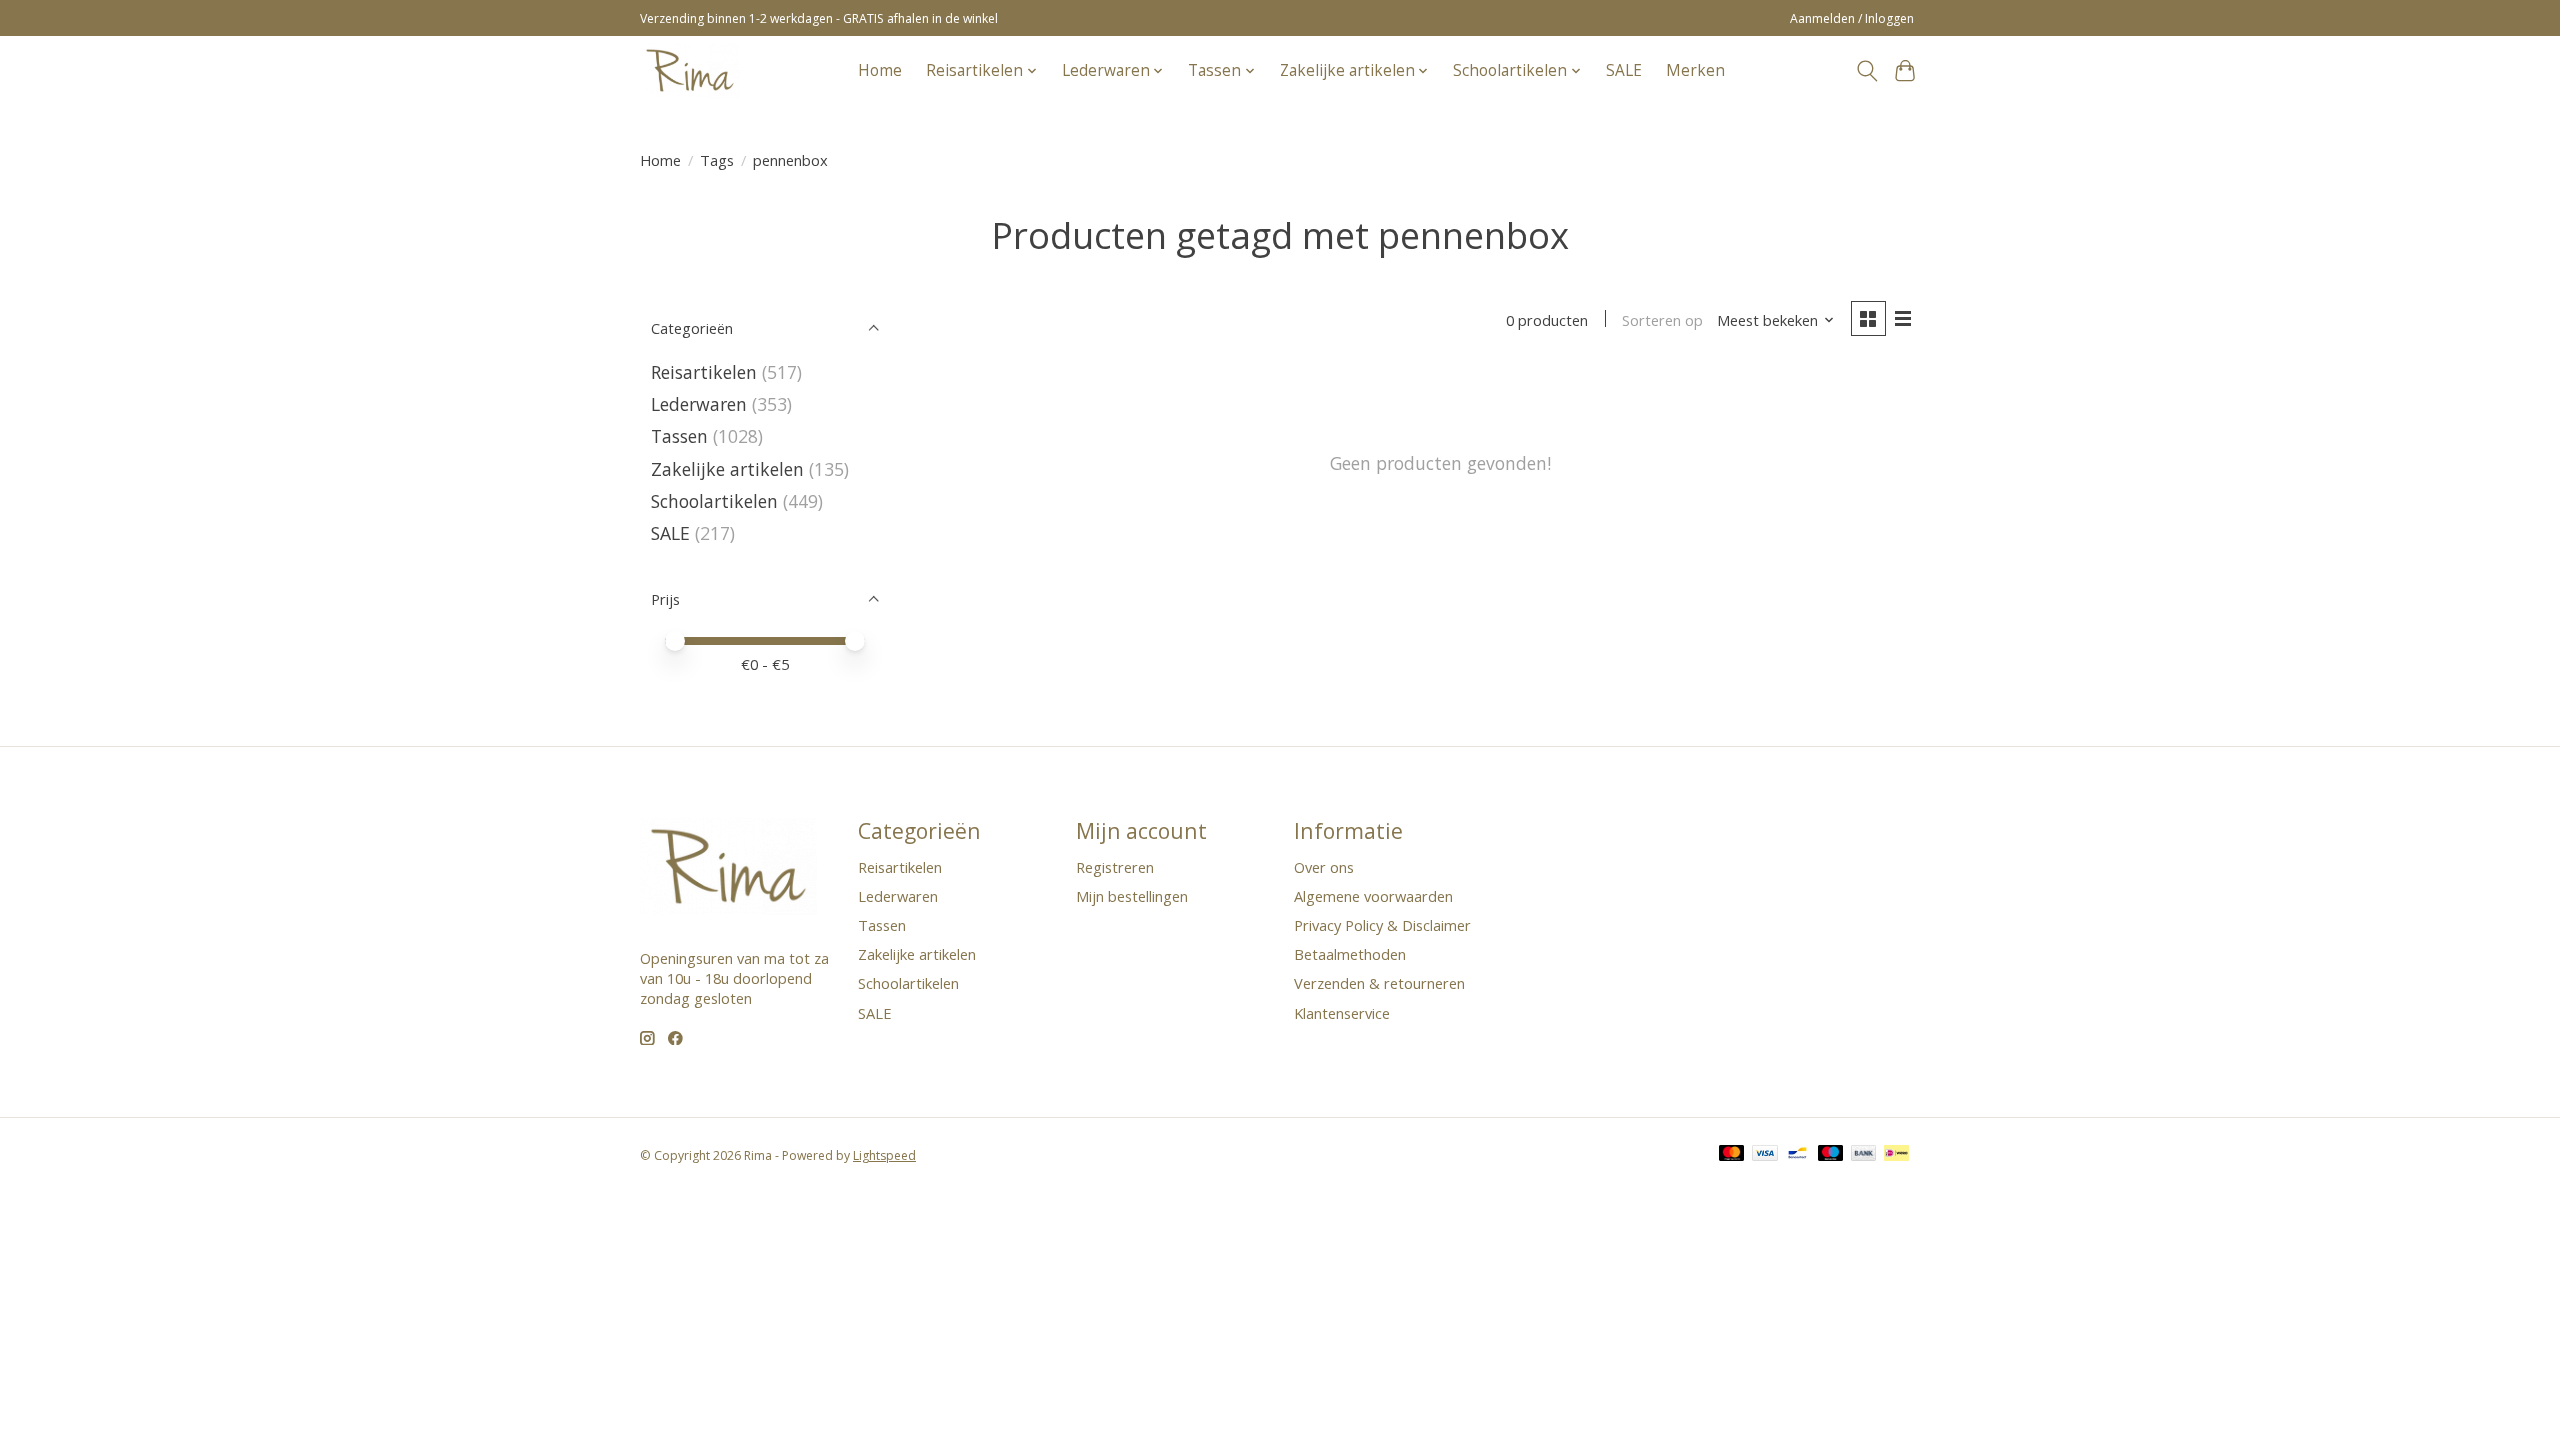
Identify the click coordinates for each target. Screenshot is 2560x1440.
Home (880, 70)
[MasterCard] (1732, 1155)
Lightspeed (884, 1155)
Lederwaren (699, 404)
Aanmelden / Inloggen (1852, 18)
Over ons (1324, 867)
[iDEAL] (1896, 1155)
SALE (1624, 70)
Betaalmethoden (1350, 954)
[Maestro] (1831, 1155)
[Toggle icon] (1866, 71)
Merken (1695, 70)
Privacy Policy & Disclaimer (1382, 925)
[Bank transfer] (1864, 1155)
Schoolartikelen (714, 501)
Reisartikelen (704, 372)
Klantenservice (1342, 1013)
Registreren (1115, 867)
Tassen (679, 436)
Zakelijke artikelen (727, 469)
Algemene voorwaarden (1373, 896)
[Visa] (1765, 1155)
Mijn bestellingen (1132, 896)
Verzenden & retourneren (1379, 983)
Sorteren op (1662, 320)
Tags (717, 160)
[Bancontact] (1797, 1155)
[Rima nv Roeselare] (690, 70)
